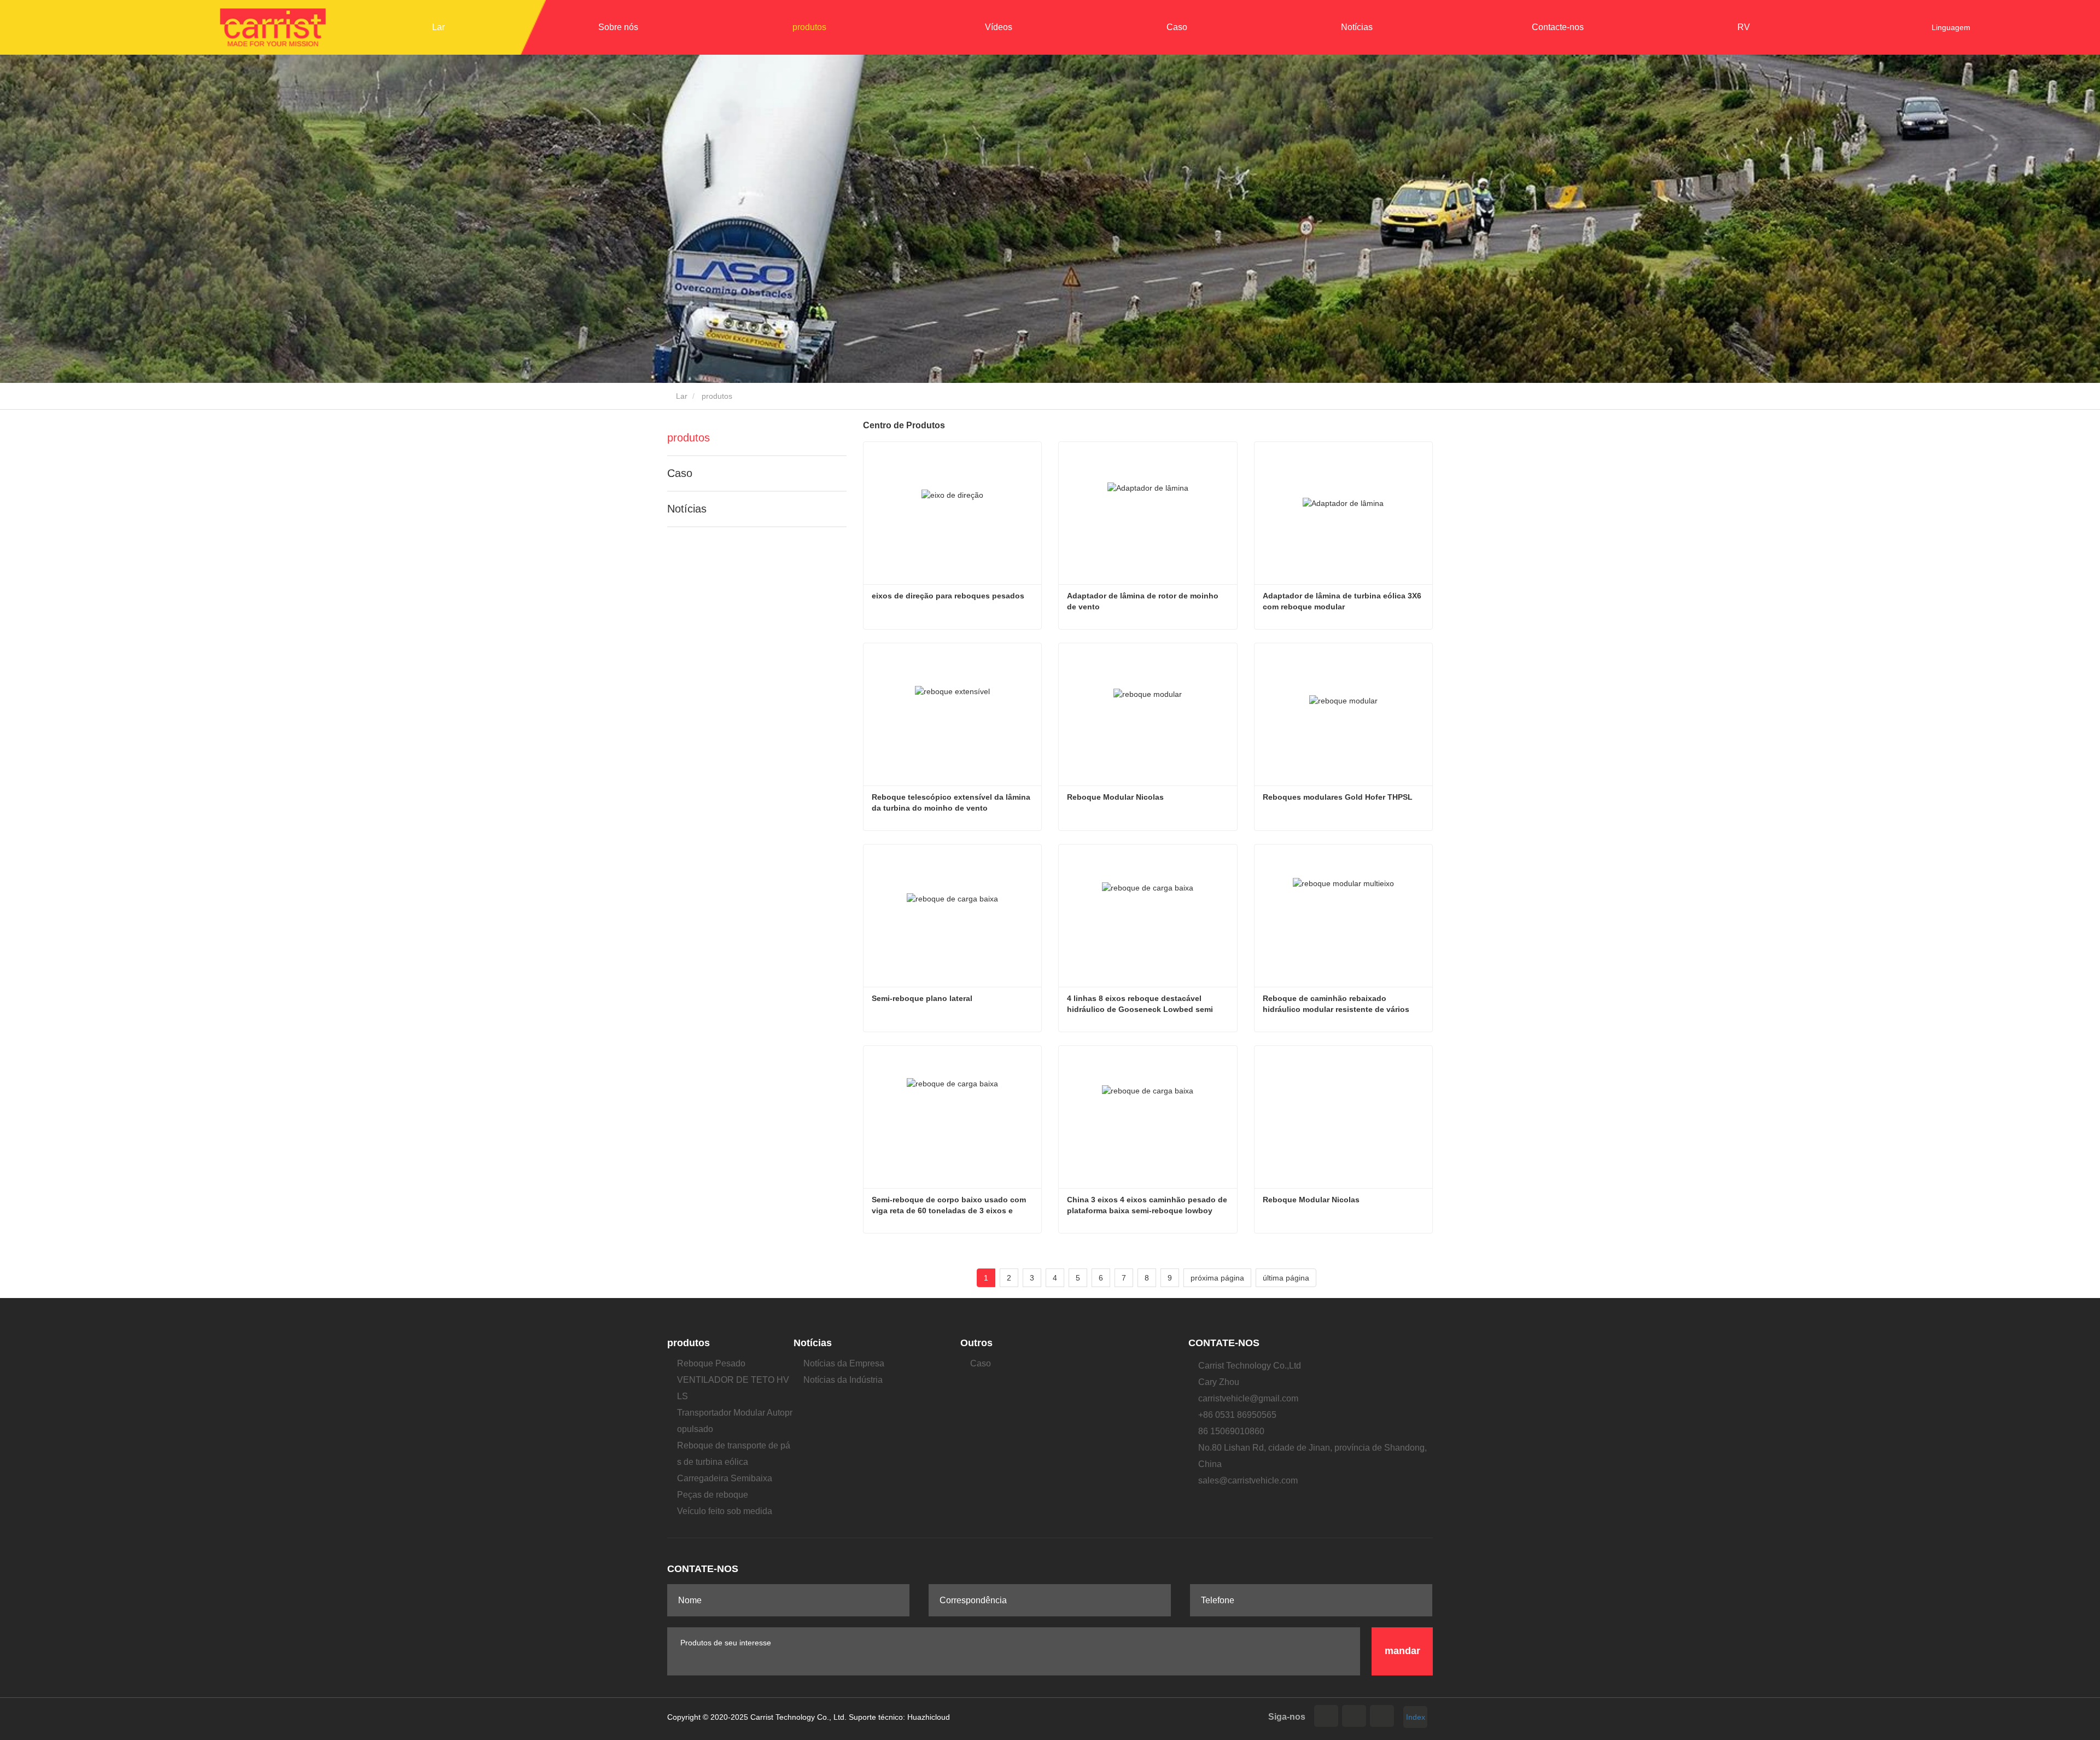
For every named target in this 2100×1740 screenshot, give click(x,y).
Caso (1177, 27)
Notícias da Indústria (843, 1380)
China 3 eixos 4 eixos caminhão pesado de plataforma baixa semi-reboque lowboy (1148, 1205)
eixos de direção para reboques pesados (948, 596)
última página (1286, 1278)
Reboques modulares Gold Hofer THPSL (1338, 797)
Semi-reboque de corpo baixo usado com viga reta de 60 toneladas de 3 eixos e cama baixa (950, 1206)
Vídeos (999, 27)
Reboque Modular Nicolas (1115, 797)
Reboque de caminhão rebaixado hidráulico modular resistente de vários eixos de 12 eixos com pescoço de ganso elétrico (1341, 1004)
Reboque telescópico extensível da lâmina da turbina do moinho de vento (952, 802)
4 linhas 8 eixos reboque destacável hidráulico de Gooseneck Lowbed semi (1140, 1004)
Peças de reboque (713, 1495)
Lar (438, 27)
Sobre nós (618, 27)
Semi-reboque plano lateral (922, 998)
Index (1416, 1717)
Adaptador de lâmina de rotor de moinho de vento (1144, 601)
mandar (1402, 1651)
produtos (689, 438)
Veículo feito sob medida (725, 1511)
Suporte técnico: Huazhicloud (899, 1717)
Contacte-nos (1558, 27)
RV (1744, 27)
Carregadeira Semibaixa (725, 1478)
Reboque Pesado (711, 1363)
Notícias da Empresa (844, 1363)
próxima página (1217, 1278)
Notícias (687, 509)
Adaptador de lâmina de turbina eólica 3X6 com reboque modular (1343, 601)
